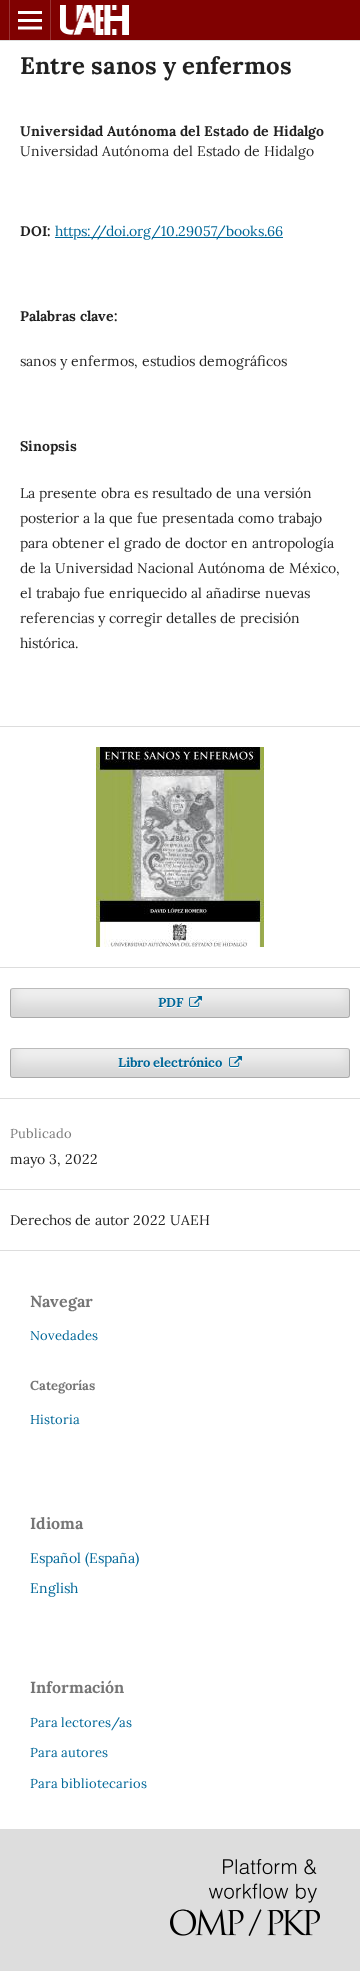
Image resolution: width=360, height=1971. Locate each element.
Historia (55, 1419)
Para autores (69, 1752)
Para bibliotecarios (88, 1783)
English (54, 1588)
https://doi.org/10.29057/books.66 (169, 231)
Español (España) (84, 1558)
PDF (172, 1002)
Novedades (64, 1335)
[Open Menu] (30, 20)
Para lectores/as (81, 1722)
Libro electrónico (171, 1062)
